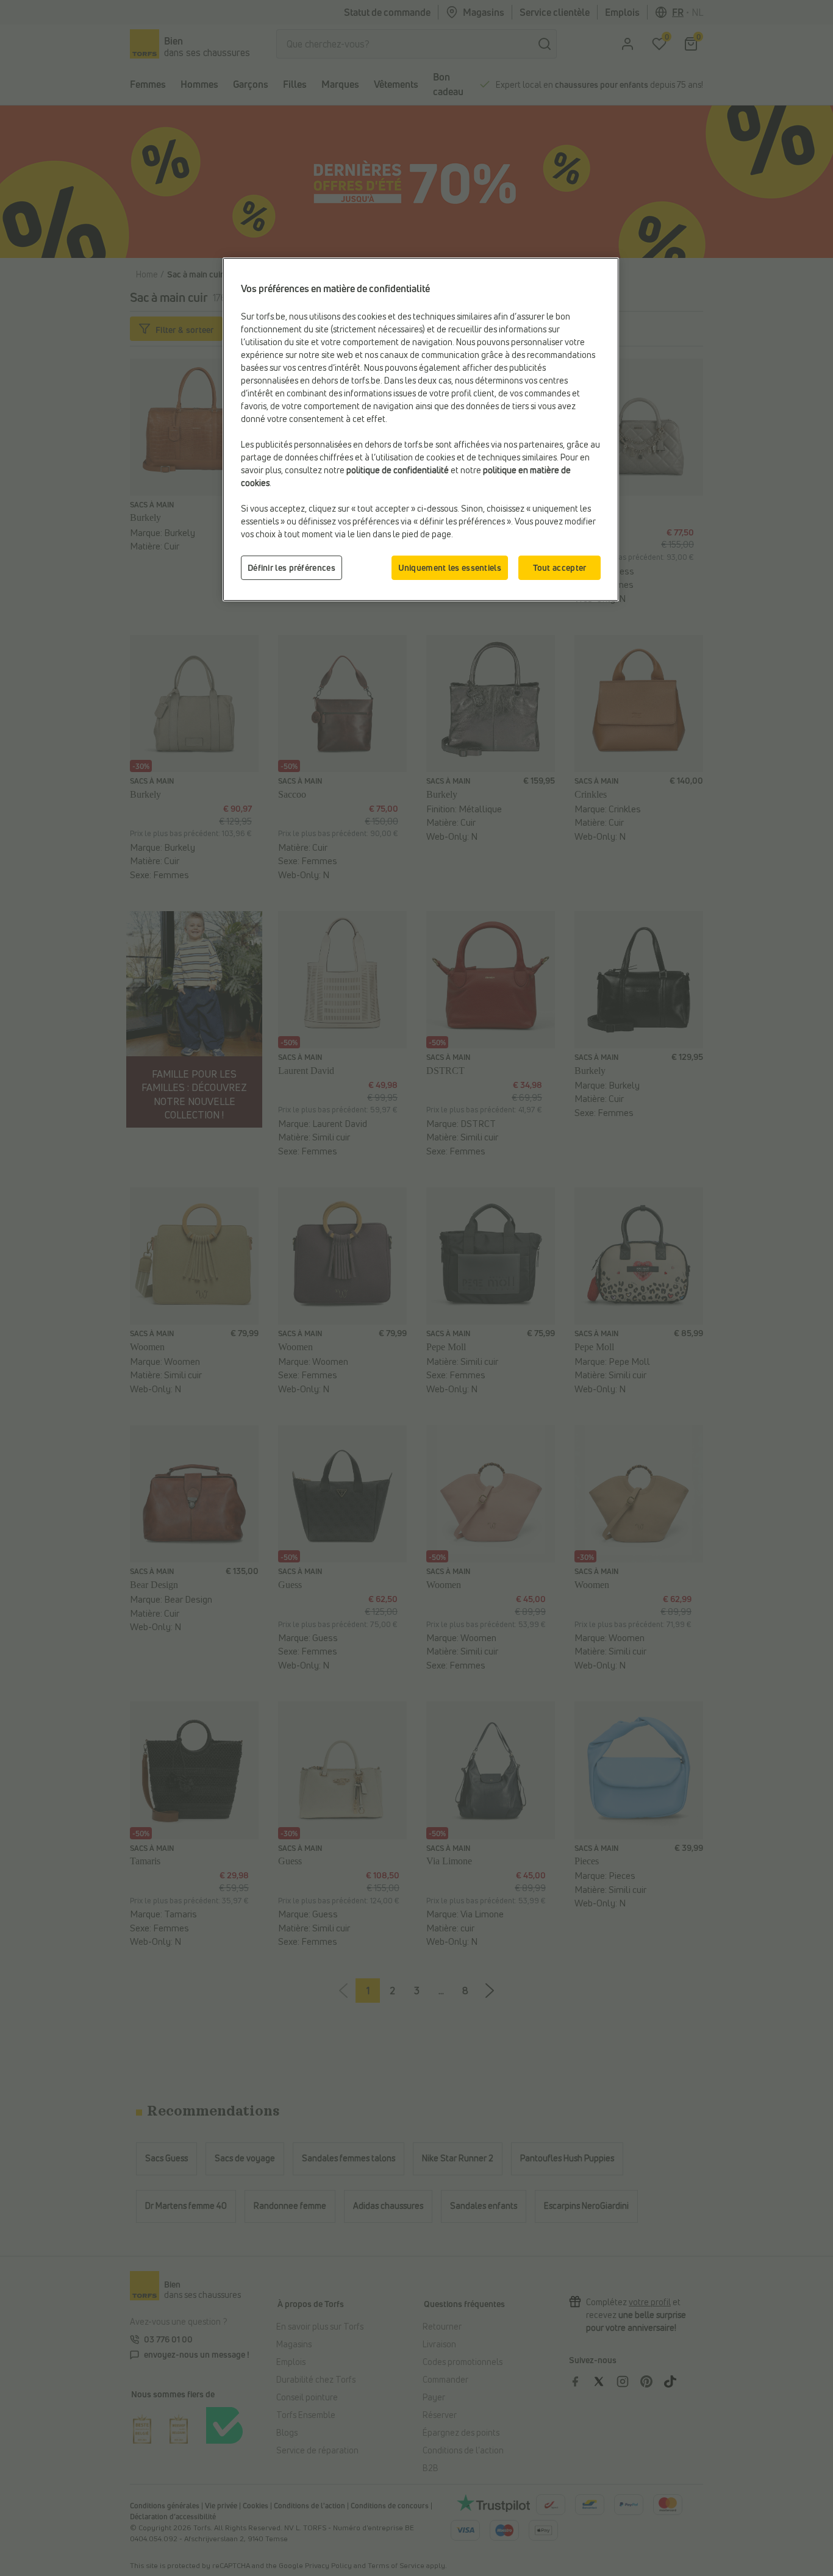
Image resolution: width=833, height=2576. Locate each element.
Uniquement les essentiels (450, 567)
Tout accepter (560, 567)
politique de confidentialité (398, 470)
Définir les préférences (291, 567)
